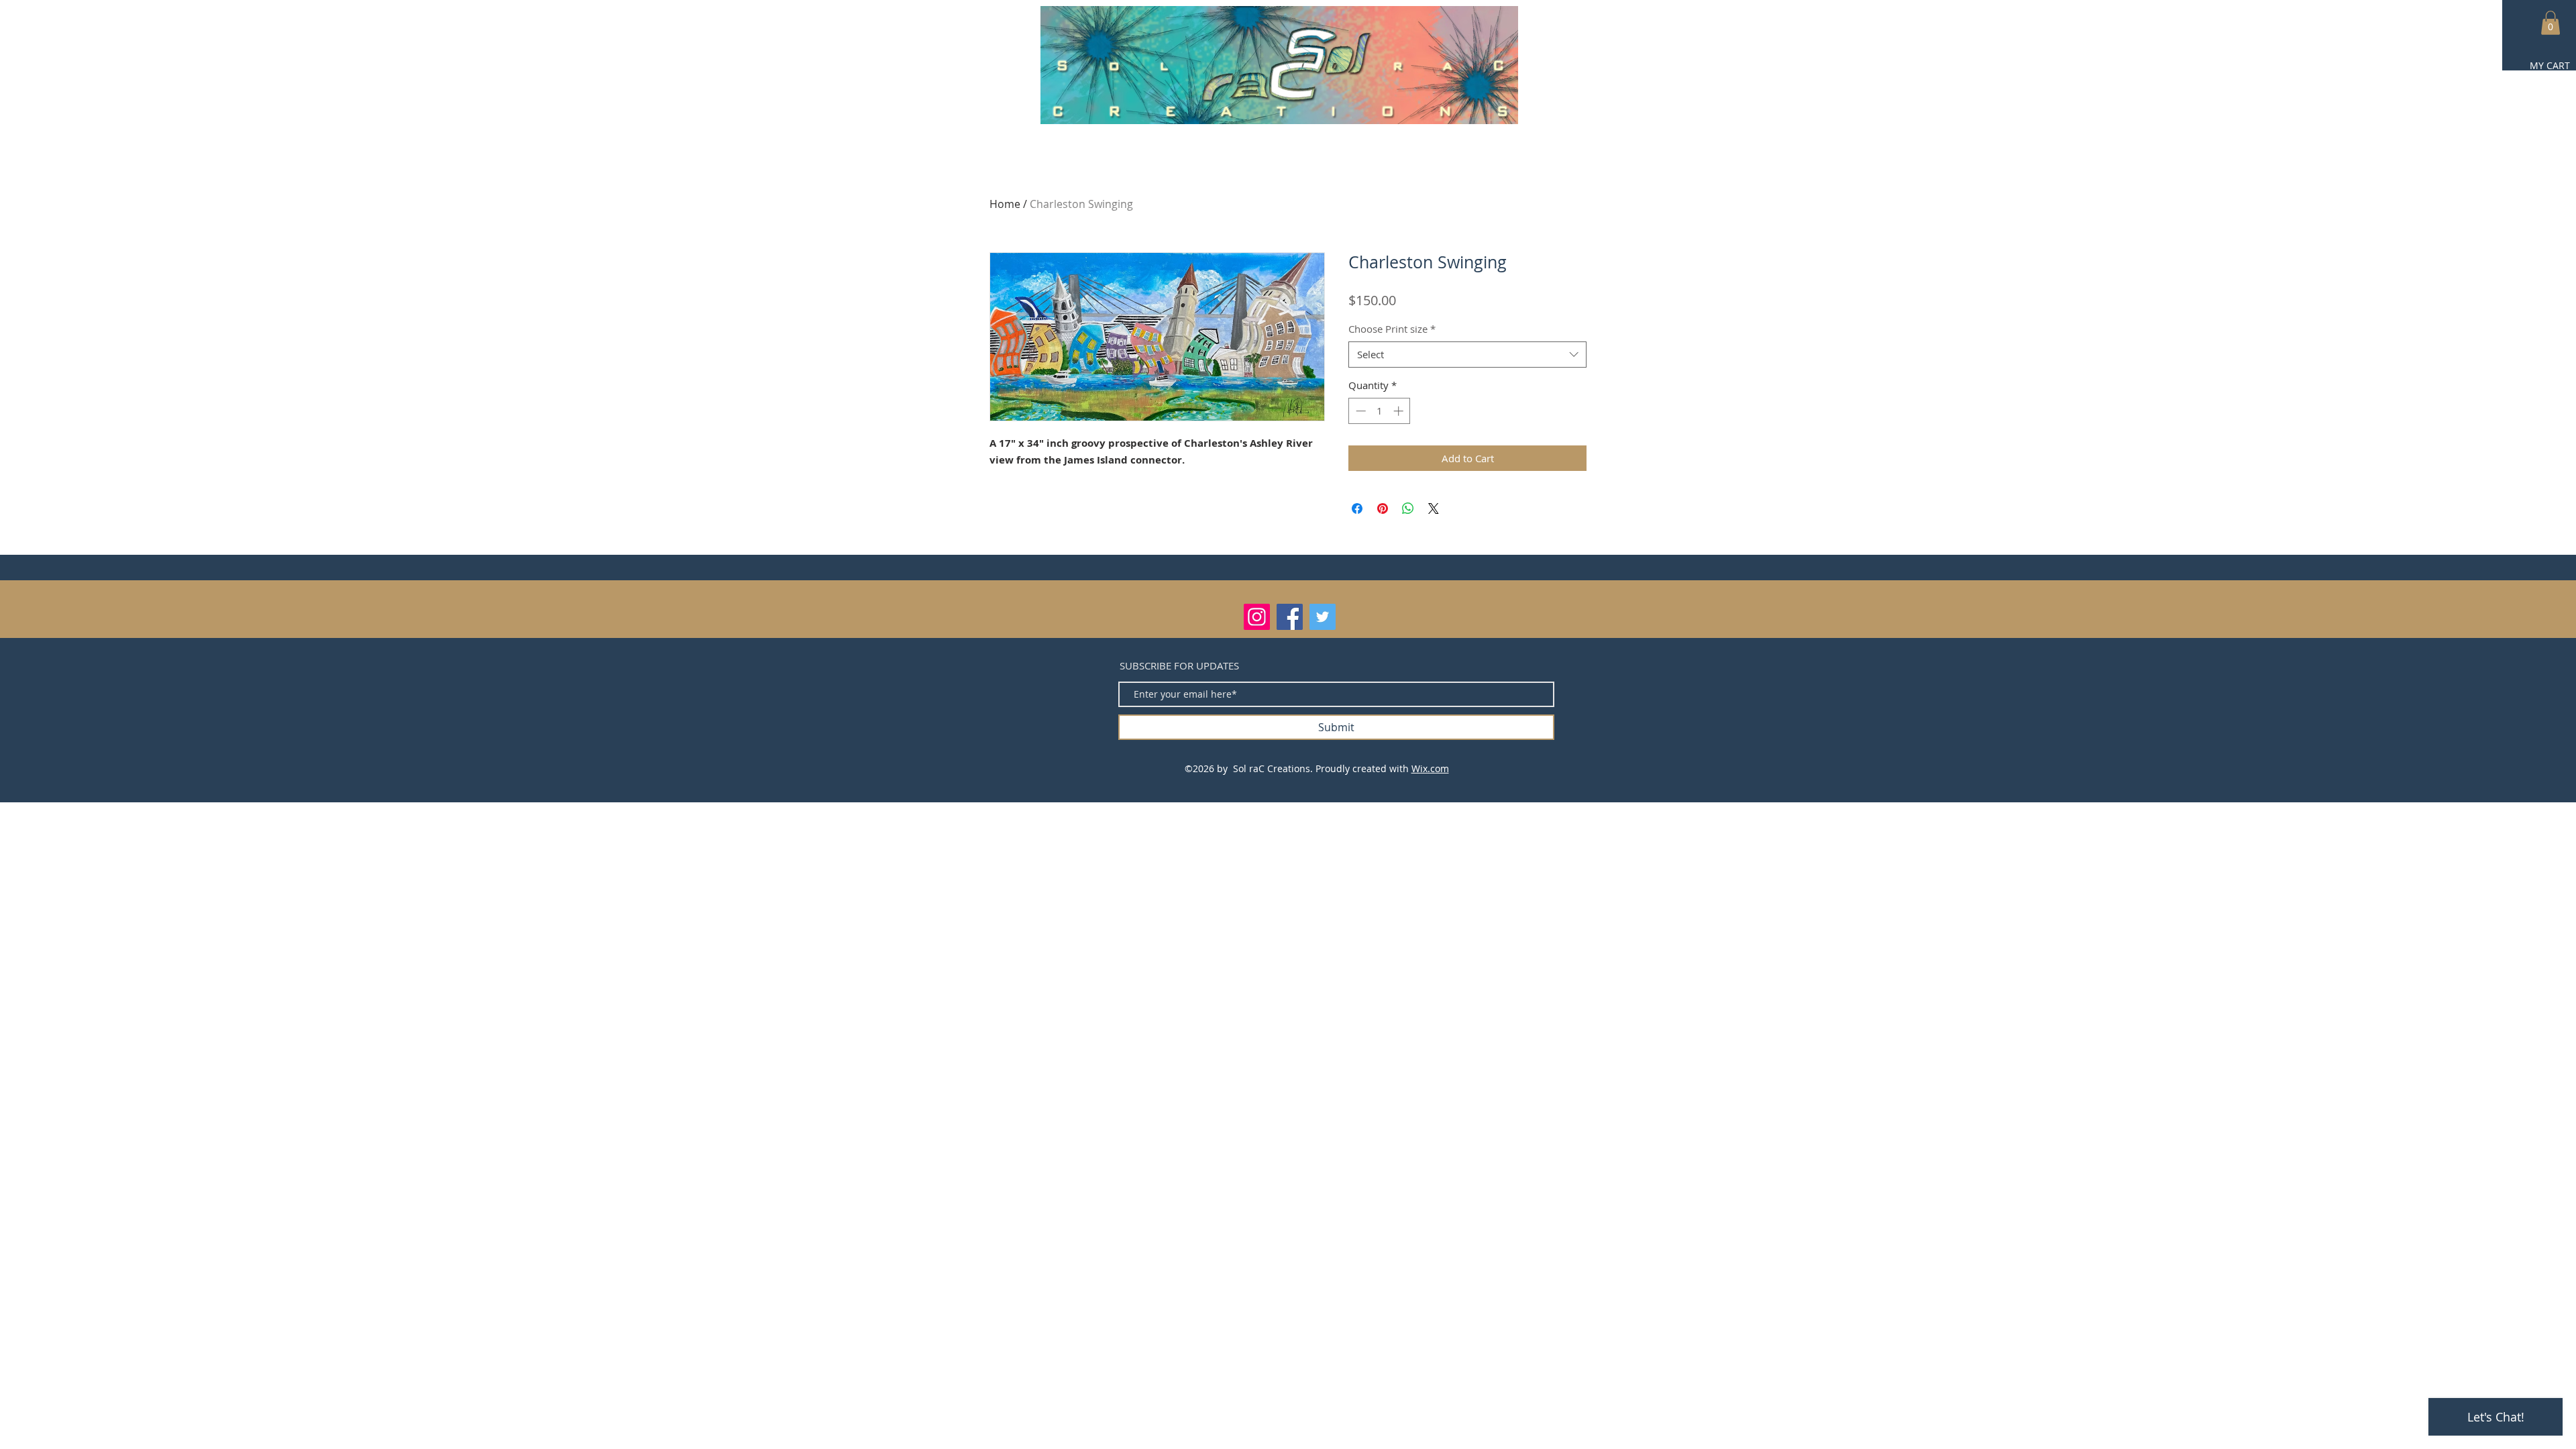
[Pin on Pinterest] (1383, 508)
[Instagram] (1257, 617)
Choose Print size (1392, 329)
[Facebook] (1290, 617)
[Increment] (1400, 411)
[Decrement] (1359, 411)
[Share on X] (1434, 508)
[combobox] (1467, 355)
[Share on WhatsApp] (1408, 508)
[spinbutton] (1380, 411)
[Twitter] (1323, 617)
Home (1005, 204)
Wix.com (1430, 768)
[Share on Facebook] (1357, 508)
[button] (2551, 23)
